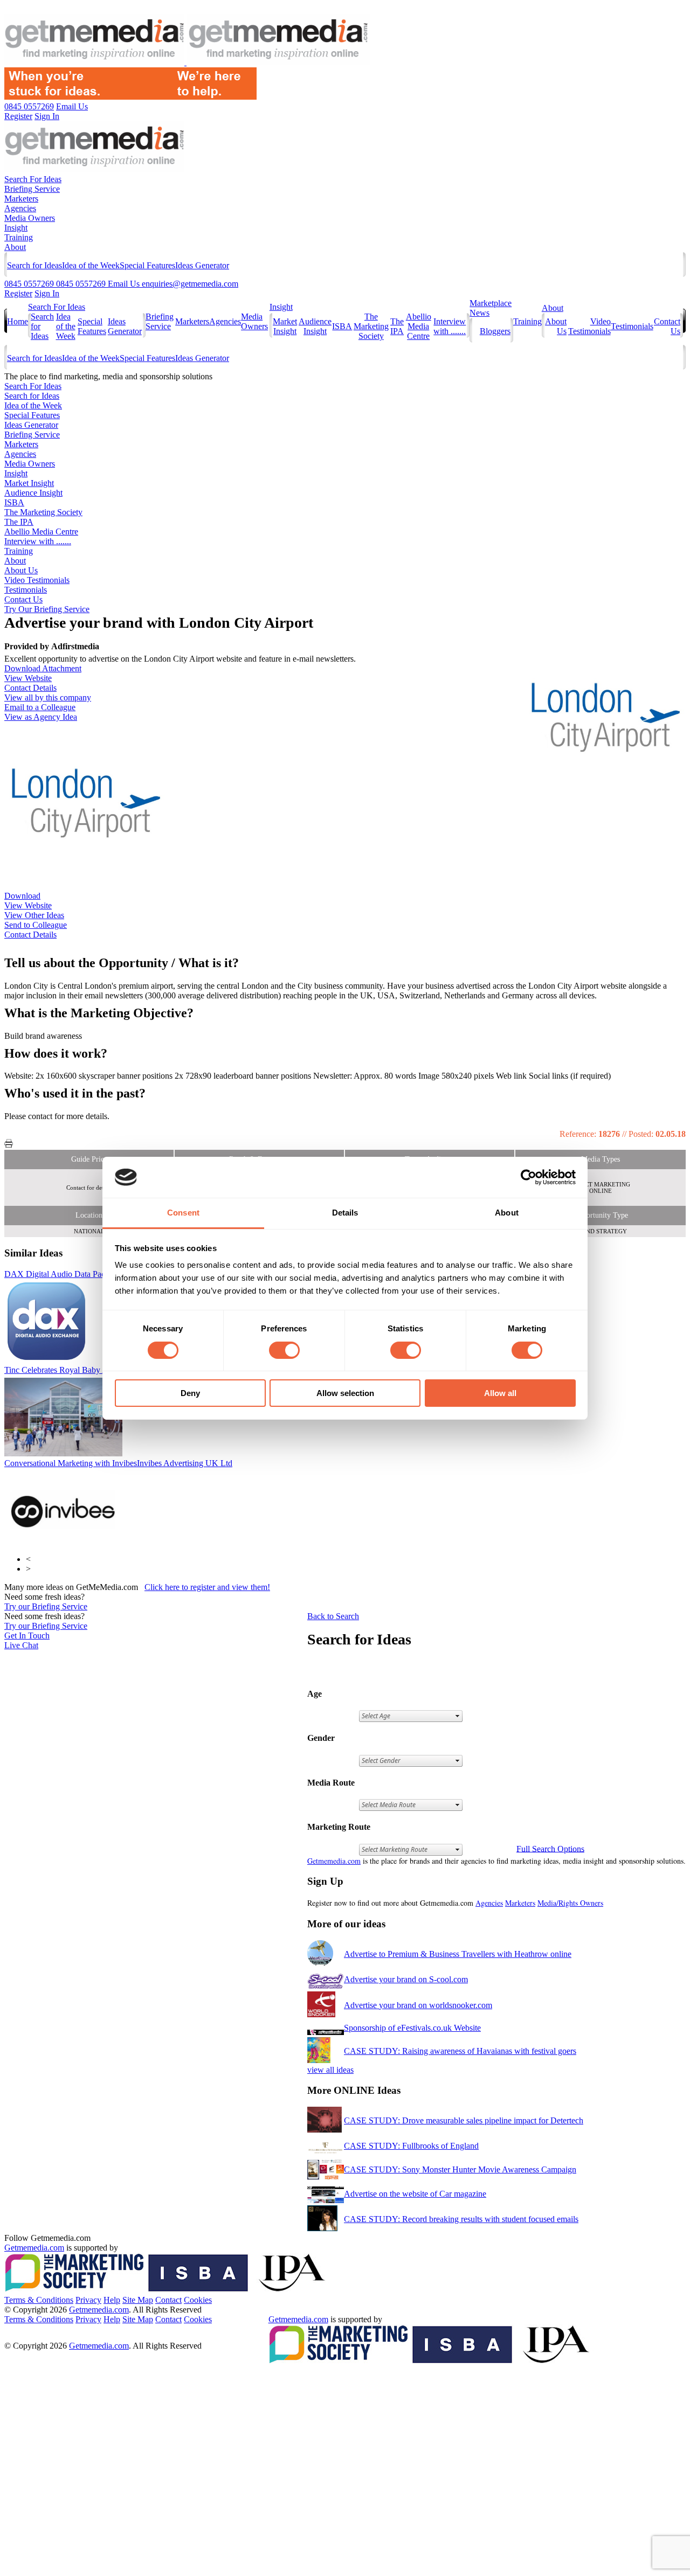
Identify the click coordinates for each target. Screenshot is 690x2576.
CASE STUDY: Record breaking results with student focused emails (461, 2219)
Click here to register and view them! (207, 1587)
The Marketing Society (371, 326)
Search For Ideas (33, 179)
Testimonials (632, 326)
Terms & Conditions (39, 2300)
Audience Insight (315, 326)
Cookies (198, 2300)
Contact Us (23, 599)
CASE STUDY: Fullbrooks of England (411, 2146)
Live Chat (21, 1645)
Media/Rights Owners (570, 1903)
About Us (21, 570)
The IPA (397, 326)
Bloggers (495, 331)
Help (112, 2300)
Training (19, 237)
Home (18, 321)
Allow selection (345, 1393)
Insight (16, 228)
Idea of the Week (91, 265)
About (15, 247)
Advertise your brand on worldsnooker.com (418, 2005)
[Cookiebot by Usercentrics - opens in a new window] (529, 1177)
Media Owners (30, 218)
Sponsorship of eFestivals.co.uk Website (412, 2028)
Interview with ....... (450, 326)
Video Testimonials (589, 326)
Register (18, 293)
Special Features (147, 265)
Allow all (500, 1393)
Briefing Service (32, 189)
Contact (168, 2300)
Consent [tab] (183, 1213)
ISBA (342, 326)
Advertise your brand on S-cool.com (406, 1979)
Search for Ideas (34, 265)
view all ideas (330, 2070)
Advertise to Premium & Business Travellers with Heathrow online (458, 1954)
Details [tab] (345, 1213)
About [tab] (507, 1213)
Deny (190, 1393)
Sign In (47, 293)
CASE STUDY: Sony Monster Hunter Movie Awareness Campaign (460, 2169)
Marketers (21, 199)
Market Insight (285, 326)
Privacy (88, 2300)
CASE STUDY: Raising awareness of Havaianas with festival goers (460, 2051)
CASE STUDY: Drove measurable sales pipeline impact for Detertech (464, 2120)
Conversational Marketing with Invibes (118, 1463)
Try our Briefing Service (46, 1606)
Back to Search (333, 1616)
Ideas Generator (202, 265)
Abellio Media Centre (419, 326)
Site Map (138, 2300)
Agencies (20, 208)
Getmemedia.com (334, 1861)
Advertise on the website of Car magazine (415, 2194)
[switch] (284, 1350)
